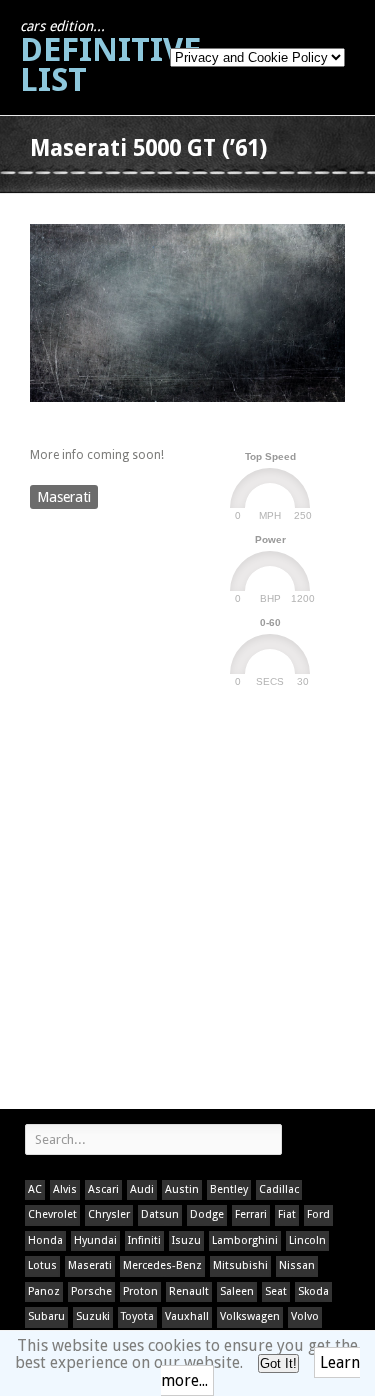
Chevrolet (52, 1214)
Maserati (64, 497)
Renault (189, 1291)
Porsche (91, 1291)
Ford (318, 1214)
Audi (142, 1189)
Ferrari (251, 1214)
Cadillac (279, 1189)
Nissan (297, 1265)
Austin (182, 1189)
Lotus (42, 1265)
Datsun (160, 1214)
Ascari (103, 1189)
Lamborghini (245, 1240)
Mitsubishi (240, 1265)
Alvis (65, 1189)
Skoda (313, 1291)
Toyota (137, 1316)
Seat (276, 1291)
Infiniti (144, 1240)
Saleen (237, 1291)
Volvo (305, 1316)
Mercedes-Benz (162, 1265)
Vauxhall (187, 1316)
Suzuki (93, 1316)
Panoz (44, 1291)
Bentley (229, 1189)
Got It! (278, 1363)
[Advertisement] (187, 901)
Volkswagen (250, 1316)
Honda (45, 1240)
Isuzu (186, 1240)
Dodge (207, 1214)
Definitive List (110, 58)
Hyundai (95, 1240)
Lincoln (307, 1240)
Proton (140, 1291)
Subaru (46, 1316)
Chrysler (109, 1214)
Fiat (287, 1214)
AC (35, 1189)
